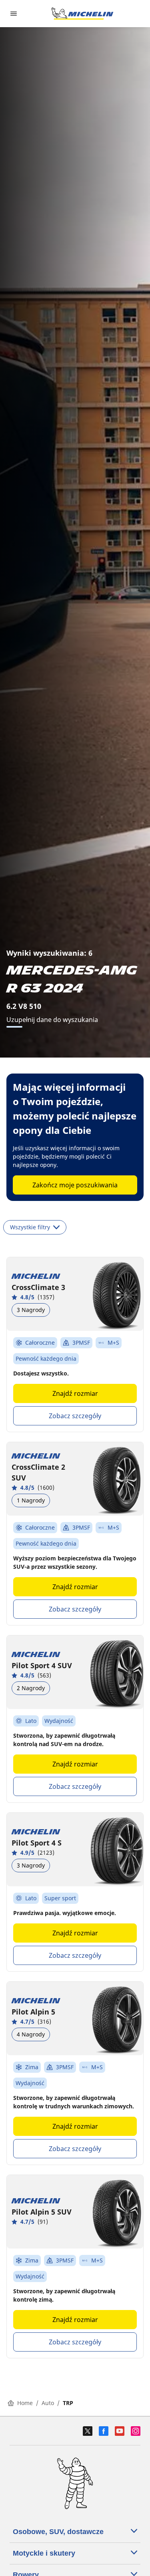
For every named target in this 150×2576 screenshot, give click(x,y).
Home (25, 2403)
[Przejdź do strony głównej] (82, 14)
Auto (48, 2403)
